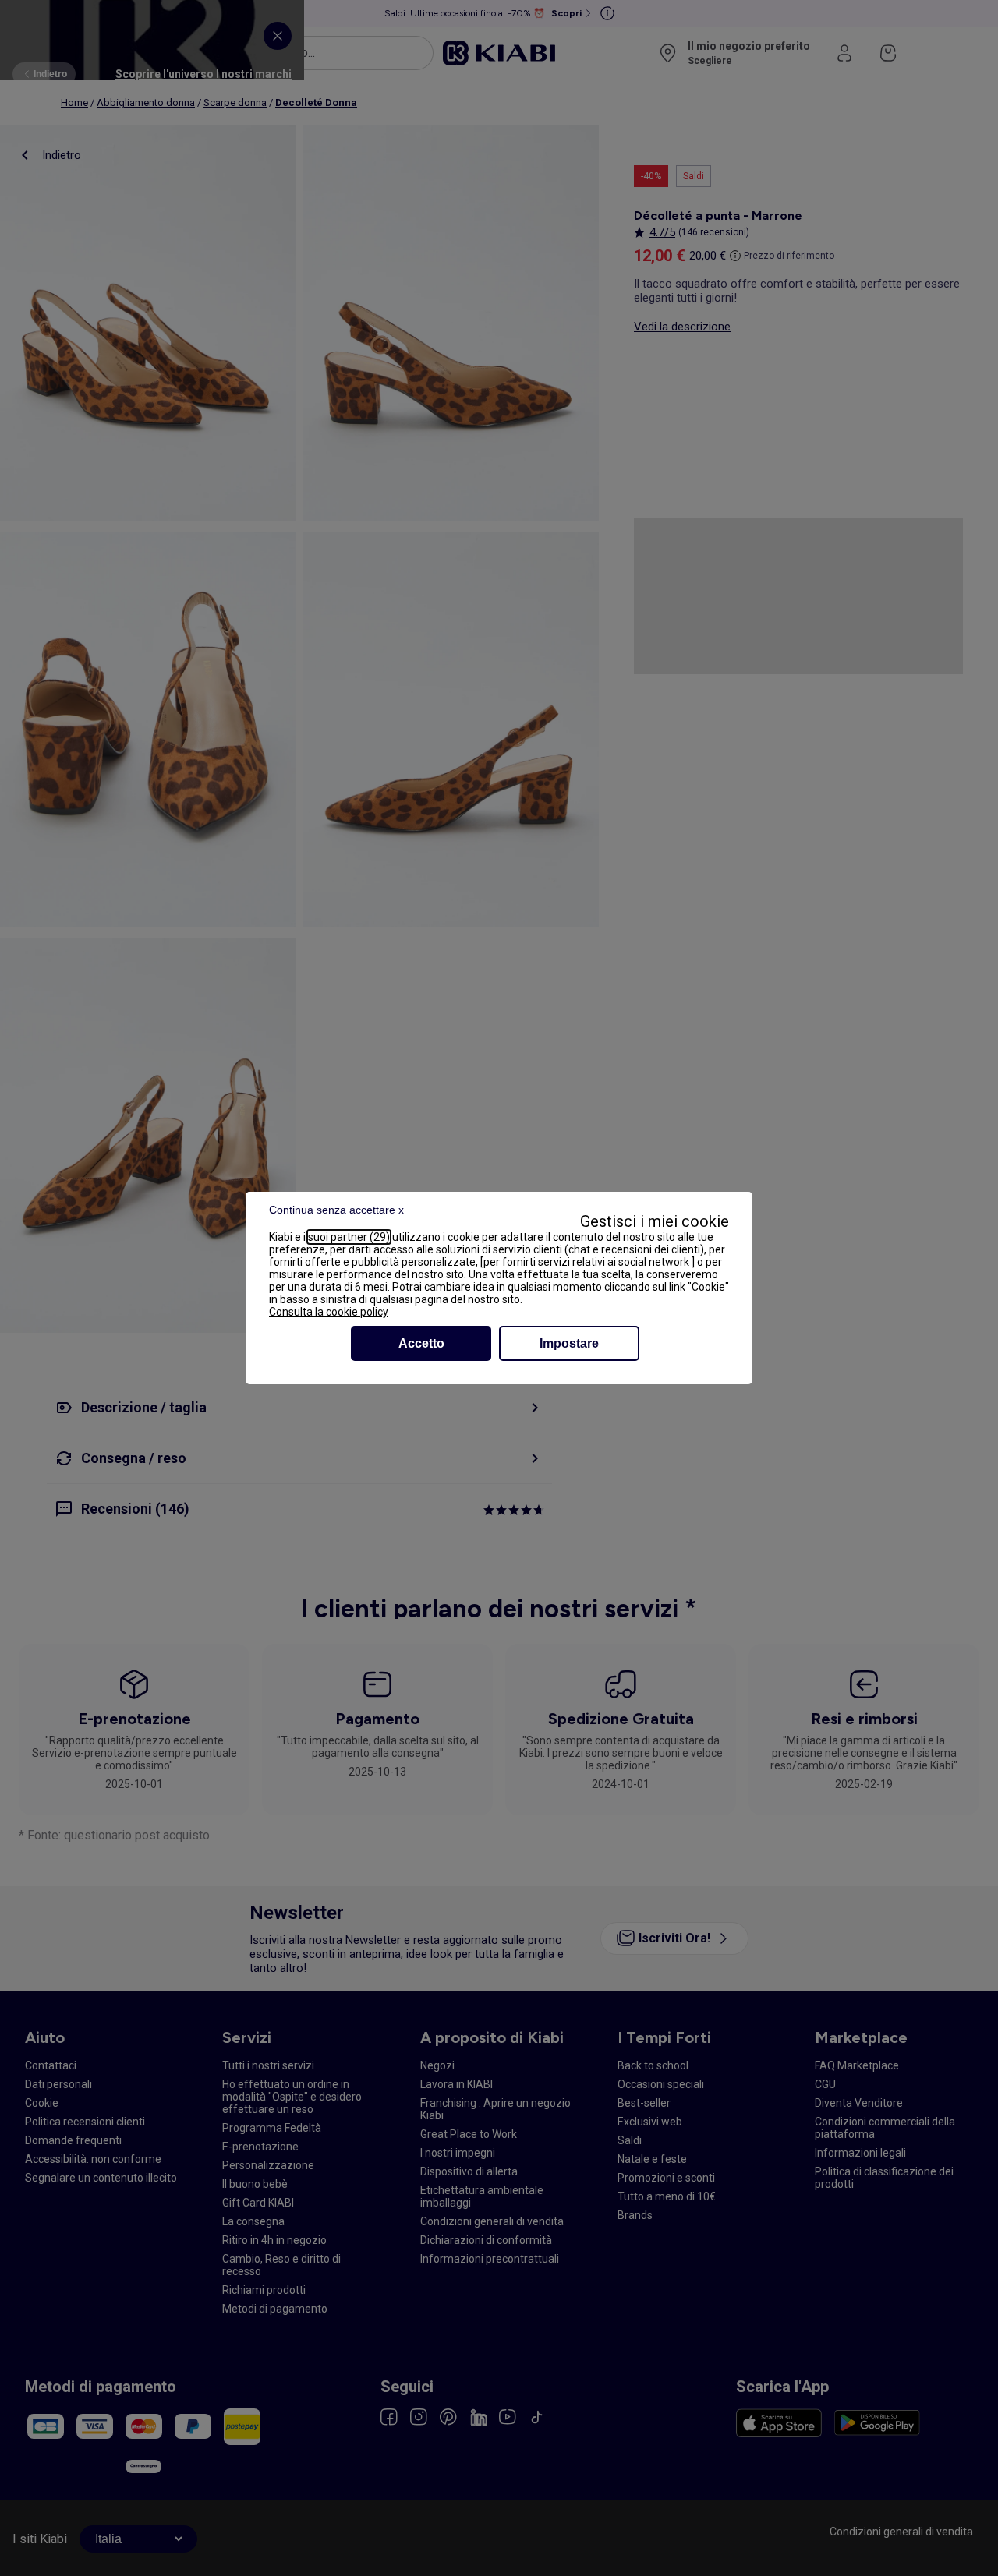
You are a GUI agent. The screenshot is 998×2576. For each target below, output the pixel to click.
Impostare (569, 1343)
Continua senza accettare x (336, 1210)
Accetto (421, 1343)
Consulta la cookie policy (329, 1312)
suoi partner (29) (349, 1237)
